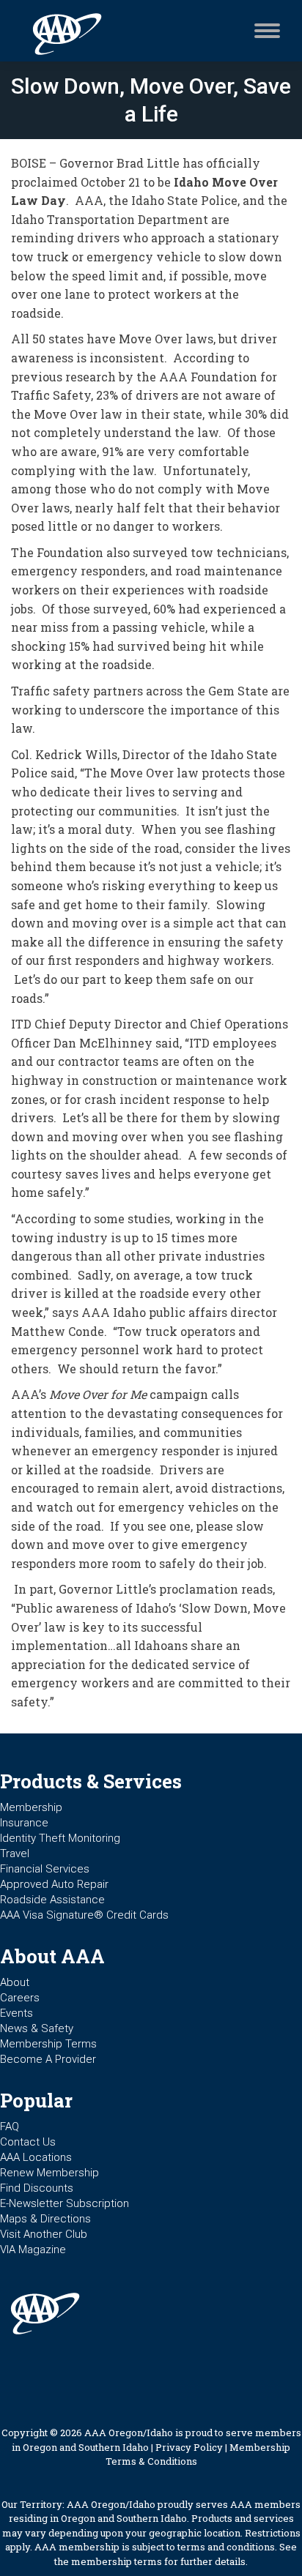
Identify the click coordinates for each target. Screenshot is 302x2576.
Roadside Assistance (52, 1900)
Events (16, 2013)
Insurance (24, 1823)
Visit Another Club (44, 2234)
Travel (15, 1853)
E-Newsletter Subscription (65, 2203)
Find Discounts (37, 2188)
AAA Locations (36, 2157)
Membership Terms (48, 2044)
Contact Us (28, 2142)
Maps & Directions (45, 2219)
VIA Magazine (33, 2250)
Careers (20, 1998)
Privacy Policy (189, 2447)
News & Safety (37, 2028)
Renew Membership (49, 2173)
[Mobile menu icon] (264, 31)
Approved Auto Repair (54, 1884)
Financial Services (45, 1869)
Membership (31, 1807)
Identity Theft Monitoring (60, 1838)
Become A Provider (48, 2059)
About (15, 1982)
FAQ (10, 2127)
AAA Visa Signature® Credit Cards (84, 1915)
